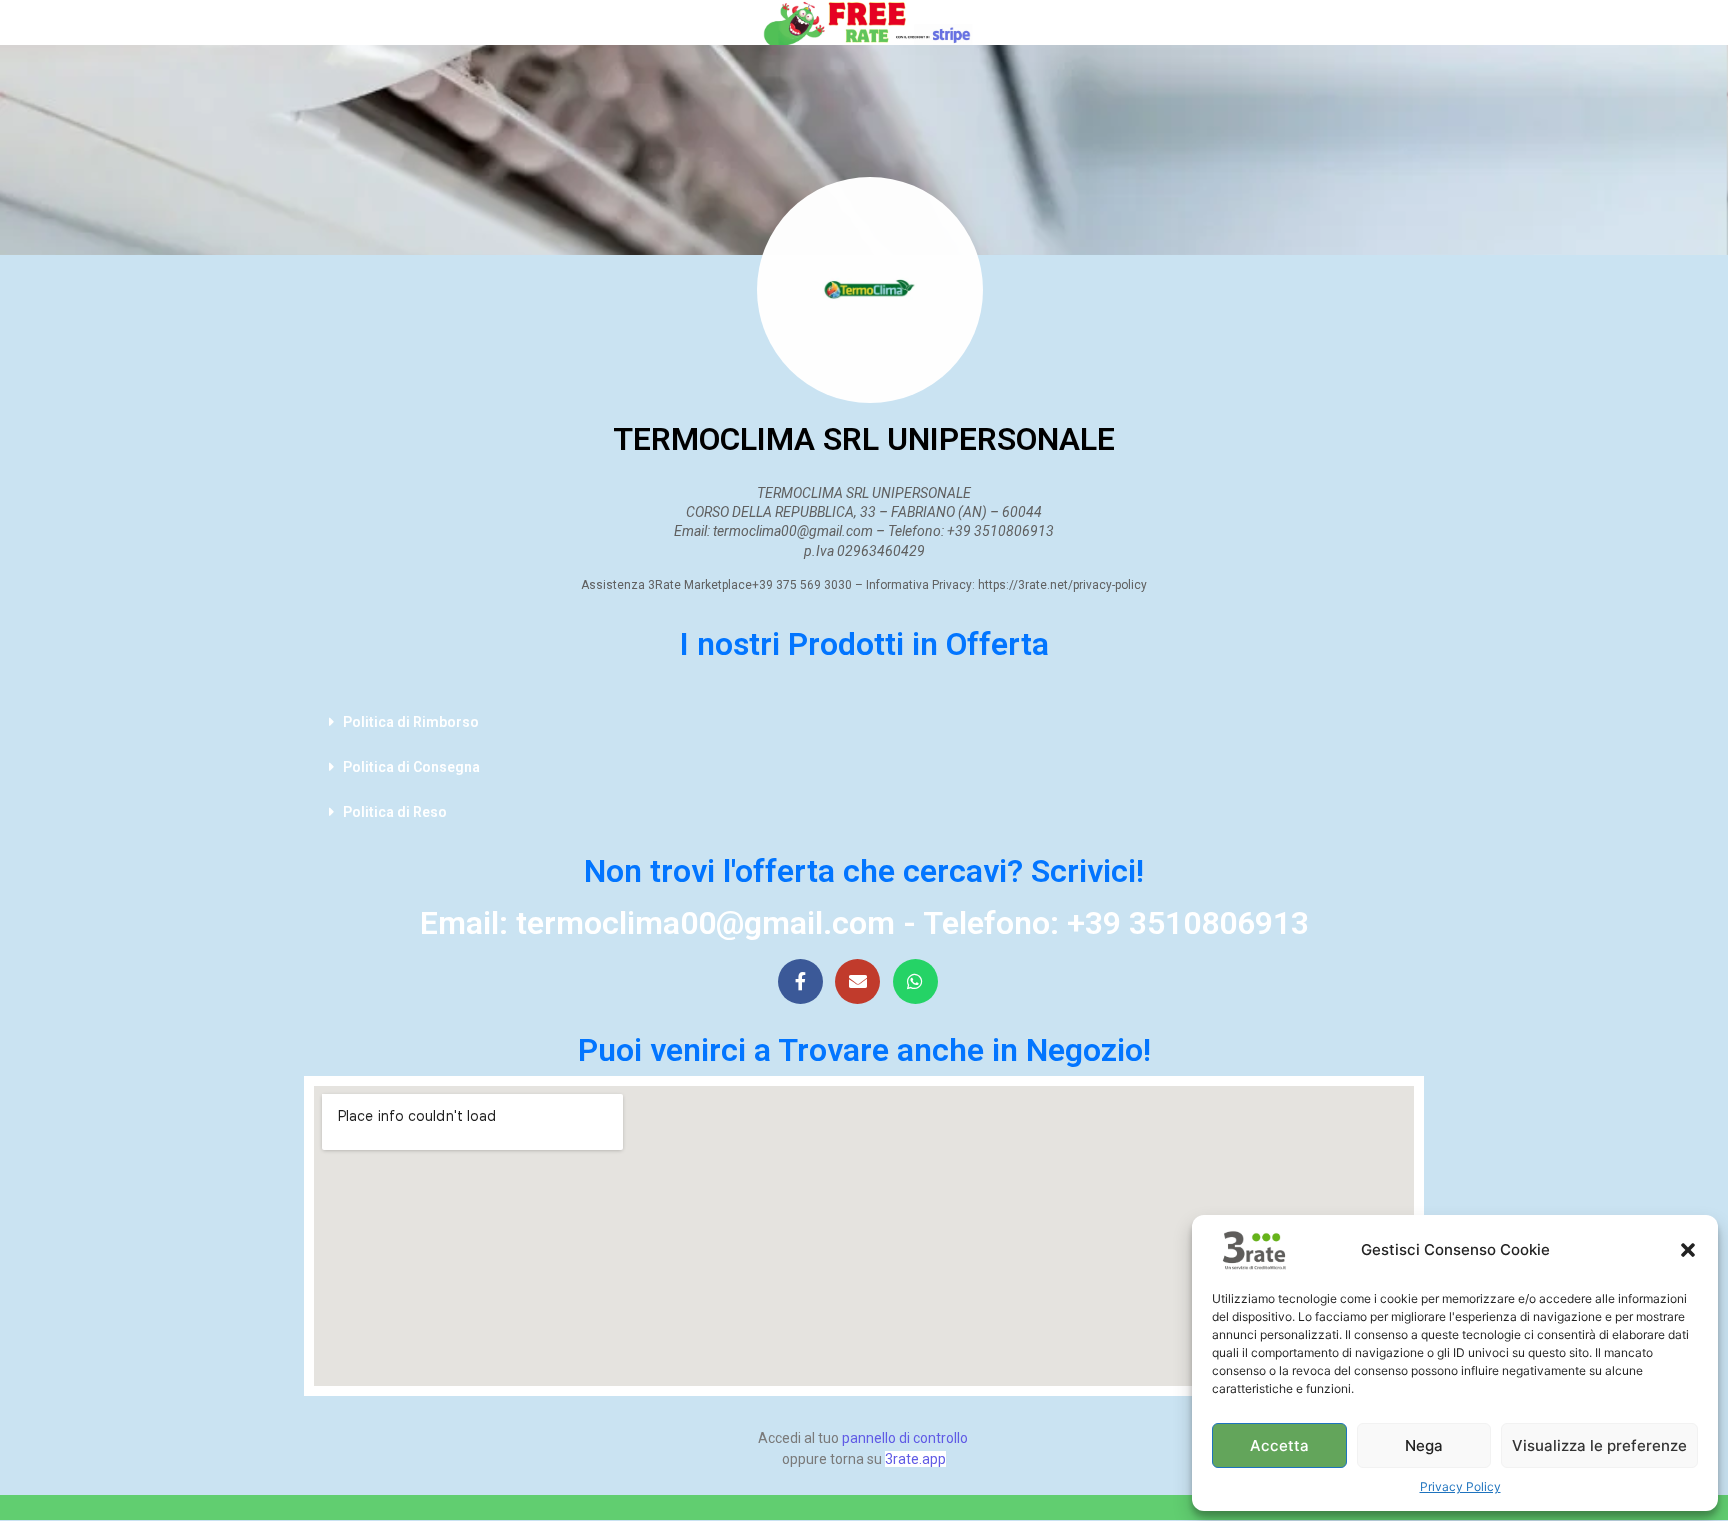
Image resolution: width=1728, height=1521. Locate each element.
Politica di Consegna (411, 767)
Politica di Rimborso (411, 722)
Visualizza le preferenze (1599, 1445)
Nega (1424, 1445)
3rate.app (915, 1459)
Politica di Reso (395, 812)
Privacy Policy (1460, 1486)
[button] (1688, 1250)
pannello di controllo (905, 1438)
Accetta (1279, 1445)
